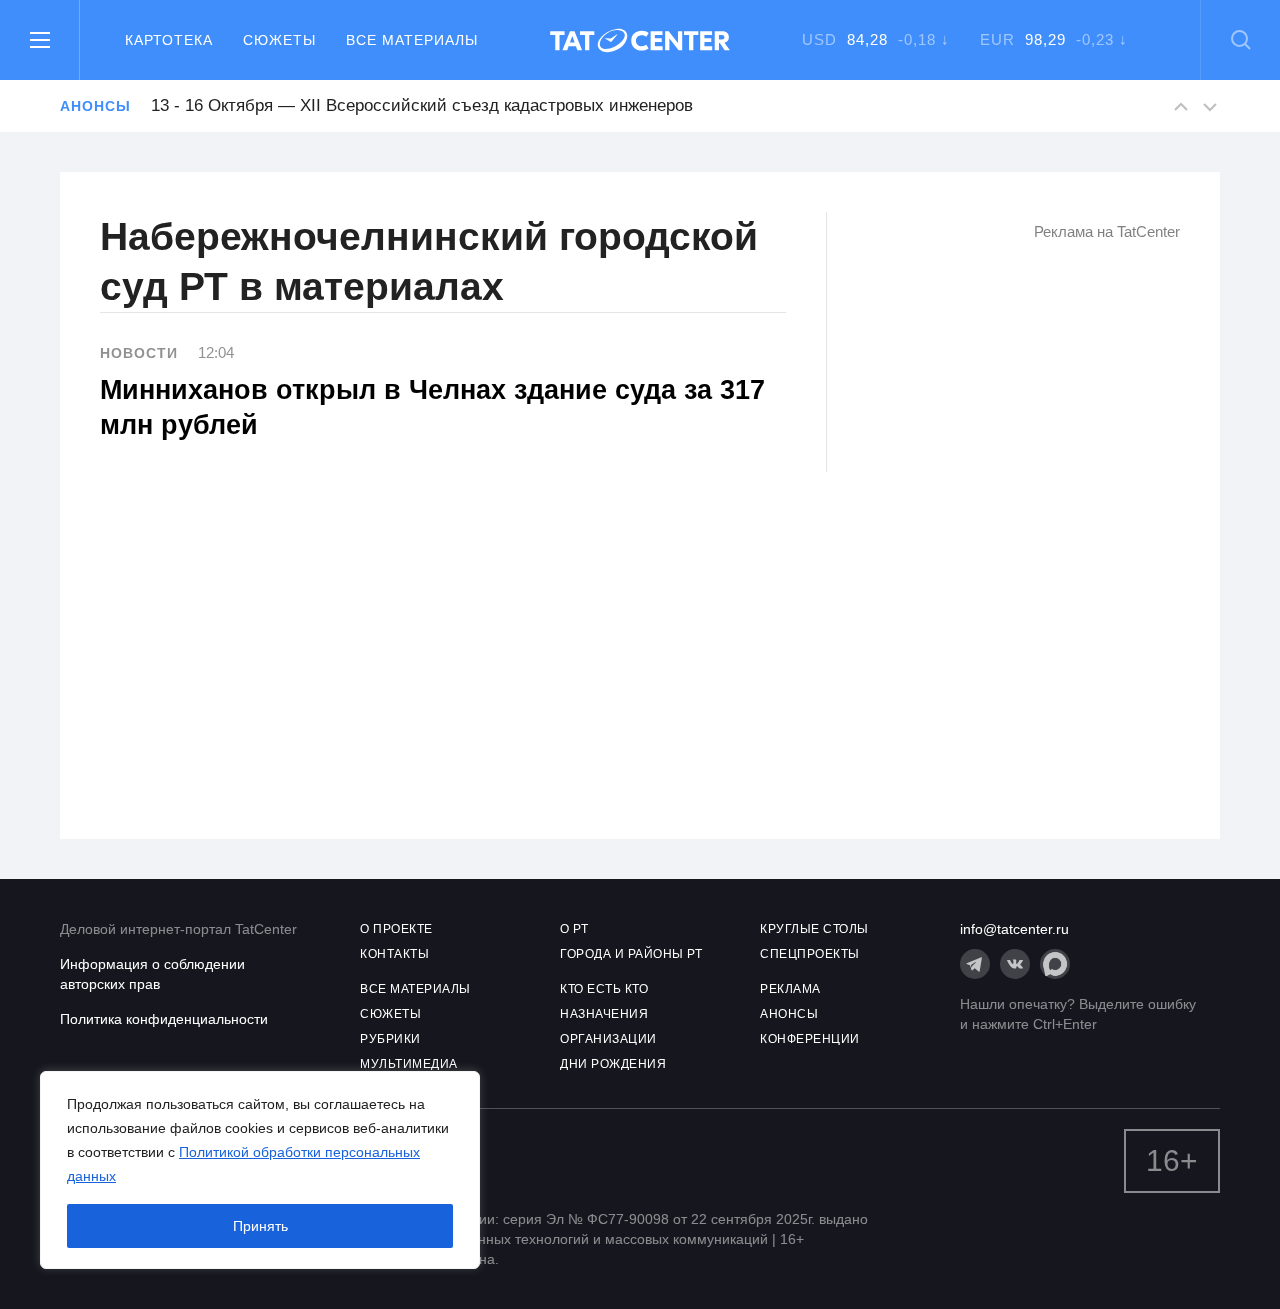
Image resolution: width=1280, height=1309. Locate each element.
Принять (260, 1226)
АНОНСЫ (789, 1014)
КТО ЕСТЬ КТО (604, 989)
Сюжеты (279, 40)
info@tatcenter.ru (1014, 929)
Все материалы (412, 40)
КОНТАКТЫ (394, 954)
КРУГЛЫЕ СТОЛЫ (814, 929)
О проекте (396, 929)
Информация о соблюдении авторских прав (152, 974)
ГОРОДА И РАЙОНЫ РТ (631, 954)
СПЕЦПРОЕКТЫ (810, 954)
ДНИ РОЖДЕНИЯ (613, 1064)
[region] (260, 1170)
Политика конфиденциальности (164, 1019)
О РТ (574, 929)
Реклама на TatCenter (1107, 231)
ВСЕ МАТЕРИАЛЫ (415, 989)
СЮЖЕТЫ (390, 1014)
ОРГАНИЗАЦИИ (608, 1039)
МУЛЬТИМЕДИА (409, 1064)
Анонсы (95, 106)
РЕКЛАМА (790, 989)
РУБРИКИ (390, 1039)
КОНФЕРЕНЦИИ (810, 1039)
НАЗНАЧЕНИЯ (604, 1014)
